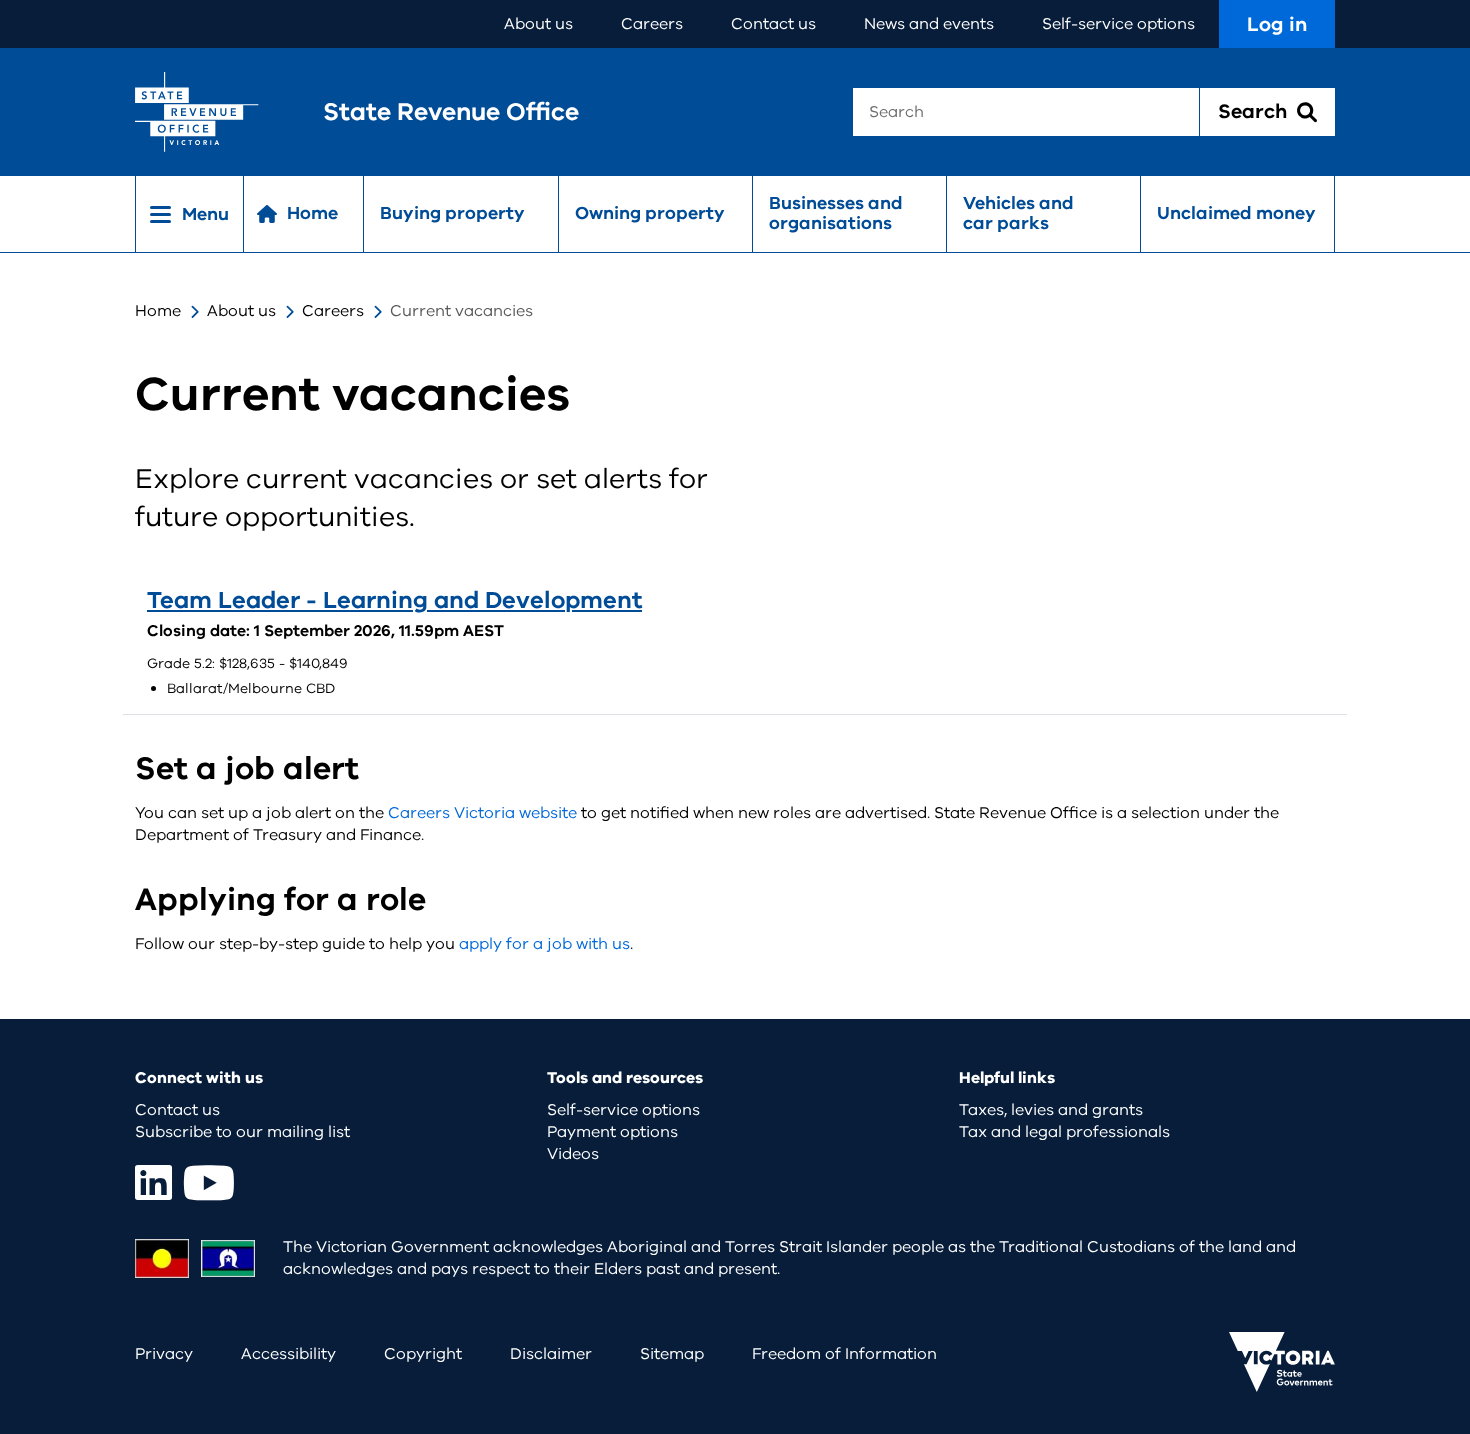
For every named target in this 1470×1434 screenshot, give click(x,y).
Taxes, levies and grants (1051, 1110)
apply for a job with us (544, 944)
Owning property (650, 213)
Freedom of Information (844, 1354)
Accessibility (288, 1354)
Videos (573, 1154)
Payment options (612, 1132)
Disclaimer (551, 1354)
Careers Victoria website (482, 813)
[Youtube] (209, 1182)
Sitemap (672, 1354)
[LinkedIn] (153, 1182)
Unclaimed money (1236, 213)
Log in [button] (1277, 24)
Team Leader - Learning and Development (394, 600)
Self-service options (1118, 24)
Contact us (773, 24)
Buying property (452, 213)
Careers (652, 24)
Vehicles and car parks (1018, 213)
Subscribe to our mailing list (242, 1132)
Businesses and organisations (836, 213)
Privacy (164, 1354)
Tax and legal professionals (1064, 1132)
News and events (929, 24)
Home (158, 311)
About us (538, 24)
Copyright (423, 1354)
